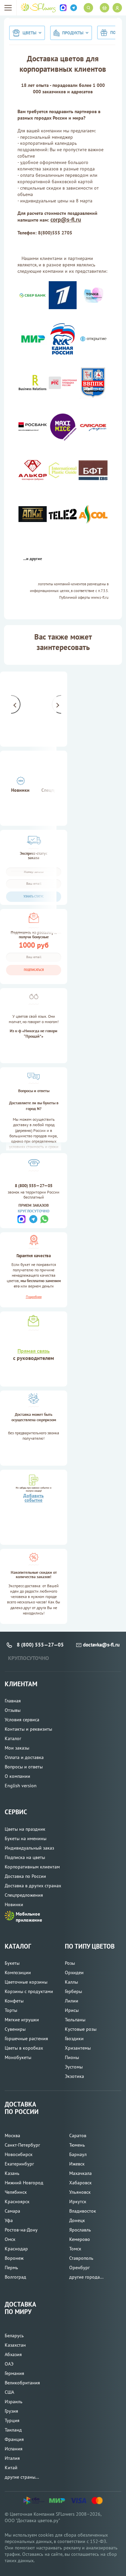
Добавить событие (33, 1498)
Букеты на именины (26, 1838)
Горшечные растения (26, 2039)
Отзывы (13, 1710)
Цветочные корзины (26, 1982)
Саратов (78, 2135)
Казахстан (15, 2345)
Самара (12, 2211)
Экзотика (74, 2076)
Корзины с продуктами (29, 1991)
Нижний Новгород (24, 2183)
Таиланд (13, 2430)
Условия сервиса (22, 1720)
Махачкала (80, 2173)
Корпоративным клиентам (32, 1867)
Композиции (18, 1972)
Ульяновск (80, 2192)
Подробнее (34, 1297)
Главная (13, 1701)
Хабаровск (80, 2183)
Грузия (11, 2411)
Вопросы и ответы (24, 1767)
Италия (12, 2458)
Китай (11, 2468)
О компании (17, 1776)
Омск (10, 2239)
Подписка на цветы (25, 1857)
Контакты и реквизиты (28, 1729)
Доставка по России (25, 1876)
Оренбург (79, 2268)
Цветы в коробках (24, 2048)
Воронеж (14, 2258)
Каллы (71, 1982)
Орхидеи (74, 1972)
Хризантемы (78, 2048)
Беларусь (14, 2336)
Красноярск (17, 2202)
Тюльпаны (75, 2020)
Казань (12, 2173)
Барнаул (78, 2154)
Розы (70, 1963)
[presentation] (11, 704)
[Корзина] (104, 8)
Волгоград (15, 2277)
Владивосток (83, 2211)
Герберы (73, 1991)
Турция (12, 2420)
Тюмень (77, 2145)
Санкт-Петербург (22, 2145)
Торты (11, 2010)
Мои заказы (17, 1748)
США (9, 2392)
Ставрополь (81, 2258)
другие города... (86, 2277)
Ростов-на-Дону (21, 2230)
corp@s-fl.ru (66, 220)
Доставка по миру (20, 2308)
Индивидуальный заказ (29, 1848)
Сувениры (15, 2029)
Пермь (11, 2268)
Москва (12, 2135)
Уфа (9, 2220)
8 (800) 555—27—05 (34, 1186)
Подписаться (34, 970)
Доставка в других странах (33, 1886)
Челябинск (16, 2192)
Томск (75, 2249)
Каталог (13, 1738)
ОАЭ (9, 2364)
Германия (14, 2373)
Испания (14, 2449)
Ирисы (72, 2010)
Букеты (12, 1963)
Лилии (72, 2001)
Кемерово (80, 2239)
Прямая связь (34, 1351)
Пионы (72, 2057)
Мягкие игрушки (22, 2020)
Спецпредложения (24, 1895)
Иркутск (78, 2202)
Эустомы (74, 2067)
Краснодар (16, 2249)
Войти (117, 8)
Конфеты (14, 2001)
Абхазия (13, 2354)
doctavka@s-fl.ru (101, 1645)
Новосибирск (19, 2154)
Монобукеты (18, 2057)
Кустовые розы (81, 2029)
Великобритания (22, 2383)
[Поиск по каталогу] (88, 8)
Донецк (77, 2220)
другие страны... (22, 2477)
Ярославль (80, 2230)
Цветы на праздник (25, 1829)
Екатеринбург (19, 2164)
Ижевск (77, 2164)
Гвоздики (74, 2039)
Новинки (20, 790)
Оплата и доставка (24, 1757)
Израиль (14, 2402)
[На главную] (38, 8)
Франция (14, 2439)
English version (21, 1786)
